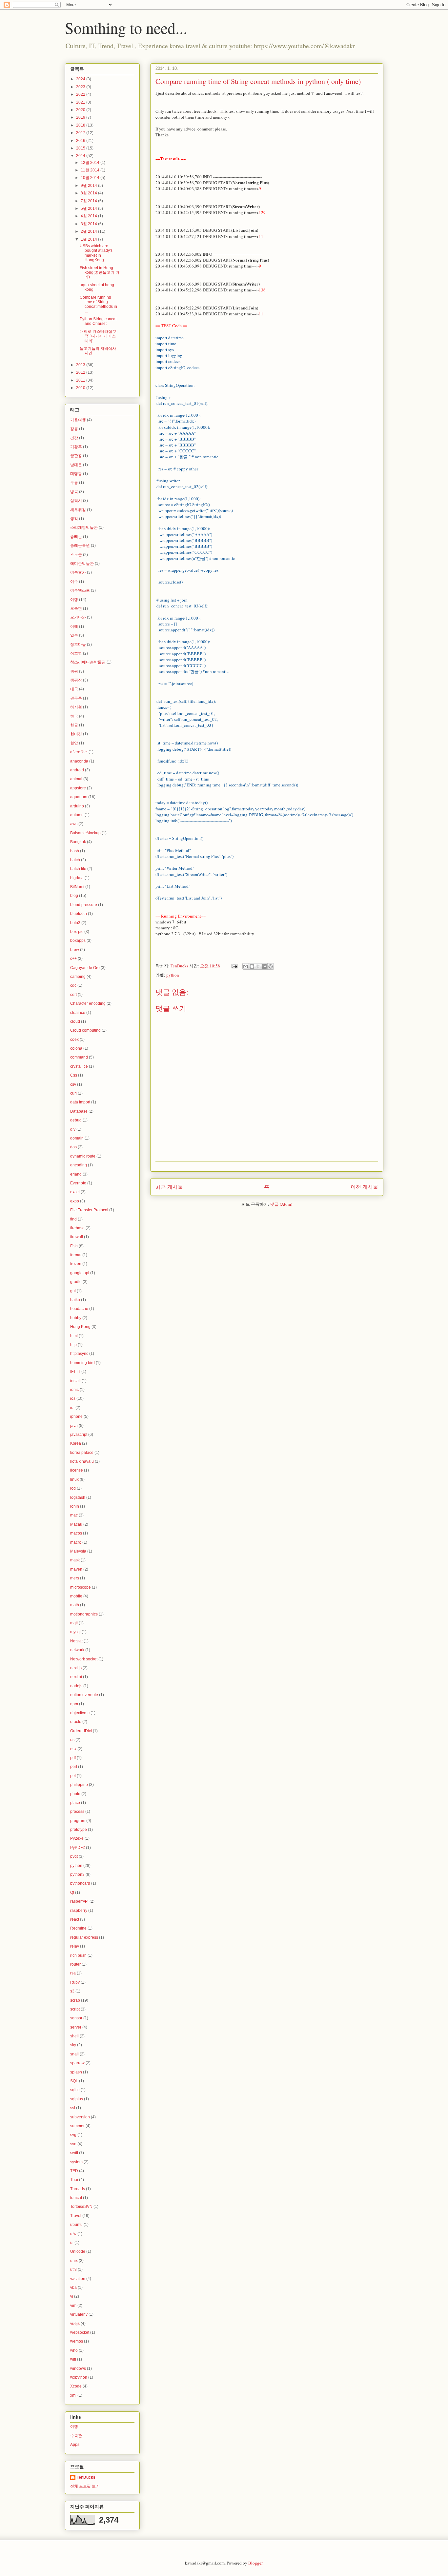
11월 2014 (91, 170)
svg (73, 2135)
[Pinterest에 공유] (271, 966)
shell (74, 2036)
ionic (74, 1390)
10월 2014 (91, 178)
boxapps (78, 941)
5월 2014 (89, 208)
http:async (79, 1354)
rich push (78, 1955)
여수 (74, 582)
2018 (81, 125)
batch (75, 860)
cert (73, 995)
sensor (76, 2018)
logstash (78, 1497)
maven (76, 1569)
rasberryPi (79, 1901)
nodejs (76, 1686)
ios (73, 1398)
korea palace (82, 1453)
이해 (74, 626)
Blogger (255, 2563)
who (74, 2350)
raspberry (79, 1911)
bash (75, 851)
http (73, 1345)
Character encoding (88, 1003)
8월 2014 (89, 193)
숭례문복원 (80, 545)
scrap (75, 2000)
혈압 (74, 743)
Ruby (75, 1982)
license (77, 1470)
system (76, 2162)
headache (79, 1309)
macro (76, 1542)
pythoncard (80, 1883)
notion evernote (84, 1695)
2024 (81, 79)
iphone (76, 1417)
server (76, 2027)
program (78, 1821)
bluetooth (79, 914)
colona (76, 1048)
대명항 (76, 474)
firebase (77, 1228)
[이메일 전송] (234, 966)
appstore (78, 788)
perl (74, 1767)
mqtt (74, 1623)
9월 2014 (89, 186)
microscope (81, 1587)
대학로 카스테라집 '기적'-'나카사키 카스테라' (99, 336)
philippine (79, 1785)
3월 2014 (89, 224)
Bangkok (78, 842)
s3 (72, 1991)
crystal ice (79, 1066)
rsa (73, 1973)
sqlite (75, 2090)
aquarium (79, 797)
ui (72, 2243)
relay (75, 1946)
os (72, 1740)
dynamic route (83, 1156)
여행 (74, 600)
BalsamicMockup (85, 833)
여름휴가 (78, 572)
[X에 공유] (258, 966)
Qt (72, 1892)
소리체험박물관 (84, 527)
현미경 (76, 734)
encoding (79, 1165)
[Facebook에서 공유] (264, 966)
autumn (77, 815)
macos (76, 1533)
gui (73, 1291)
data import (80, 1102)
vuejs (75, 2324)
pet (73, 1776)
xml (73, 2395)
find (73, 1219)
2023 (81, 87)
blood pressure (84, 905)
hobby (76, 1318)
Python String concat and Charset (98, 321)
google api (80, 1273)
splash (76, 2072)
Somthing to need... (126, 28)
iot (72, 1408)
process (77, 1812)
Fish (74, 1246)
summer (77, 2126)
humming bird (82, 1363)
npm (74, 1704)
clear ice (78, 1013)
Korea (76, 1443)
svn (73, 2144)
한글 (74, 725)
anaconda (79, 761)
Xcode (76, 2386)
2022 (81, 94)
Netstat (76, 1641)
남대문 (76, 465)
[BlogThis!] (252, 966)
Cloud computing (85, 1030)
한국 (74, 716)
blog (74, 896)
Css (74, 1075)
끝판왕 (76, 456)
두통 (74, 483)
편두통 (76, 698)
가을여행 (78, 420)
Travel (76, 2216)
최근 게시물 (169, 1187)
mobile (76, 1596)
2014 (81, 156)
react (75, 1919)
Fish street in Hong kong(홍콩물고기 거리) (100, 273)
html (74, 1336)
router (75, 1964)
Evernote (78, 1183)
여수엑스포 (80, 590)
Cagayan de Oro (85, 968)
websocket (80, 2332)
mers (75, 1578)
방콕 (74, 492)
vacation (78, 2279)
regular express (84, 1937)
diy (73, 1129)
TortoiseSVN (81, 2207)
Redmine (78, 1928)
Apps (75, 2445)
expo (75, 1201)
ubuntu (76, 2225)
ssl (73, 2108)
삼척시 (76, 501)
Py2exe (77, 1838)
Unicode (78, 2251)
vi (72, 2296)
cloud (75, 1021)
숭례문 (76, 537)
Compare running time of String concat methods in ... (98, 304)
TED (74, 2171)
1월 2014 (89, 239)
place (75, 1803)
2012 (81, 372)
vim (73, 2306)
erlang (76, 1174)
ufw (73, 2234)
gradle (76, 1282)
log (73, 1488)
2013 (81, 365)
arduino (77, 806)
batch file (78, 869)
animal (76, 779)
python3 (77, 1874)
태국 (74, 689)
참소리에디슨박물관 (88, 662)
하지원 (76, 707)
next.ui (76, 1677)
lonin (75, 1506)
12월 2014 (91, 163)
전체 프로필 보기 (85, 2486)
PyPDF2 (78, 1848)
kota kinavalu (82, 1461)
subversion (80, 2117)
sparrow (77, 2063)
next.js (76, 1668)
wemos (77, 2341)
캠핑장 (76, 680)
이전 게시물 (364, 1187)
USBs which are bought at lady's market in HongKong (96, 253)
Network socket (84, 1659)
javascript (79, 1435)
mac (74, 1515)
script (75, 2009)
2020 (81, 110)
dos (73, 1147)
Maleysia (78, 1551)
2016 (81, 141)
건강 (74, 438)
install (75, 1381)
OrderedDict (81, 1731)
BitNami (77, 887)
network (77, 1650)
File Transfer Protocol (89, 1210)
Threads (78, 2189)
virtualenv (79, 2314)
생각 (74, 519)
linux (74, 1479)
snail (74, 2054)
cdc (73, 985)
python (173, 975)
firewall (77, 1237)
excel (75, 1192)
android (77, 770)
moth (75, 1605)
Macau (76, 1524)
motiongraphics (84, 1614)
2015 (81, 148)
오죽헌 (76, 608)
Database (79, 1111)
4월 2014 (89, 216)
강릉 (74, 429)
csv (73, 1084)
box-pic (77, 932)
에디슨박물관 (82, 564)
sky (73, 2045)
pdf (73, 1758)
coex (74, 1040)
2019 (81, 117)
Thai (74, 2180)
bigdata (77, 878)
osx (73, 1749)
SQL (74, 2081)
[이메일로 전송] (246, 966)
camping (78, 977)
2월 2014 (89, 231)
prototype (79, 1830)
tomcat (76, 2198)
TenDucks (86, 2477)
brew (75, 950)
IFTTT (75, 1372)
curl (73, 1093)
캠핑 (74, 671)
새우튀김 (78, 510)
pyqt (74, 1856)
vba (73, 2288)
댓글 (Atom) (281, 1204)
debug (76, 1120)
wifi (73, 2359)
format (76, 1255)
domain (77, 1138)
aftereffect (79, 752)
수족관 (76, 2436)
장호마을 (78, 644)
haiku (75, 1300)
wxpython (79, 2377)
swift (74, 2153)
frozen (76, 1264)
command (79, 1057)
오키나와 (78, 617)
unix (74, 2261)
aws (74, 824)
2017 (81, 133)
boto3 (75, 923)
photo (75, 1794)
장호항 (76, 653)
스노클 (76, 555)
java (74, 1426)
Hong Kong (80, 1327)
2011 (81, 380)
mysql (75, 1632)
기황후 (76, 447)
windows (78, 2368)
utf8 (73, 2269)
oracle (76, 1722)
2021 (81, 102)
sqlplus (77, 2099)
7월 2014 (89, 201)
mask (75, 1560)
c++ (73, 959)
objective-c (80, 1713)
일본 (74, 635)
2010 (81, 388)
